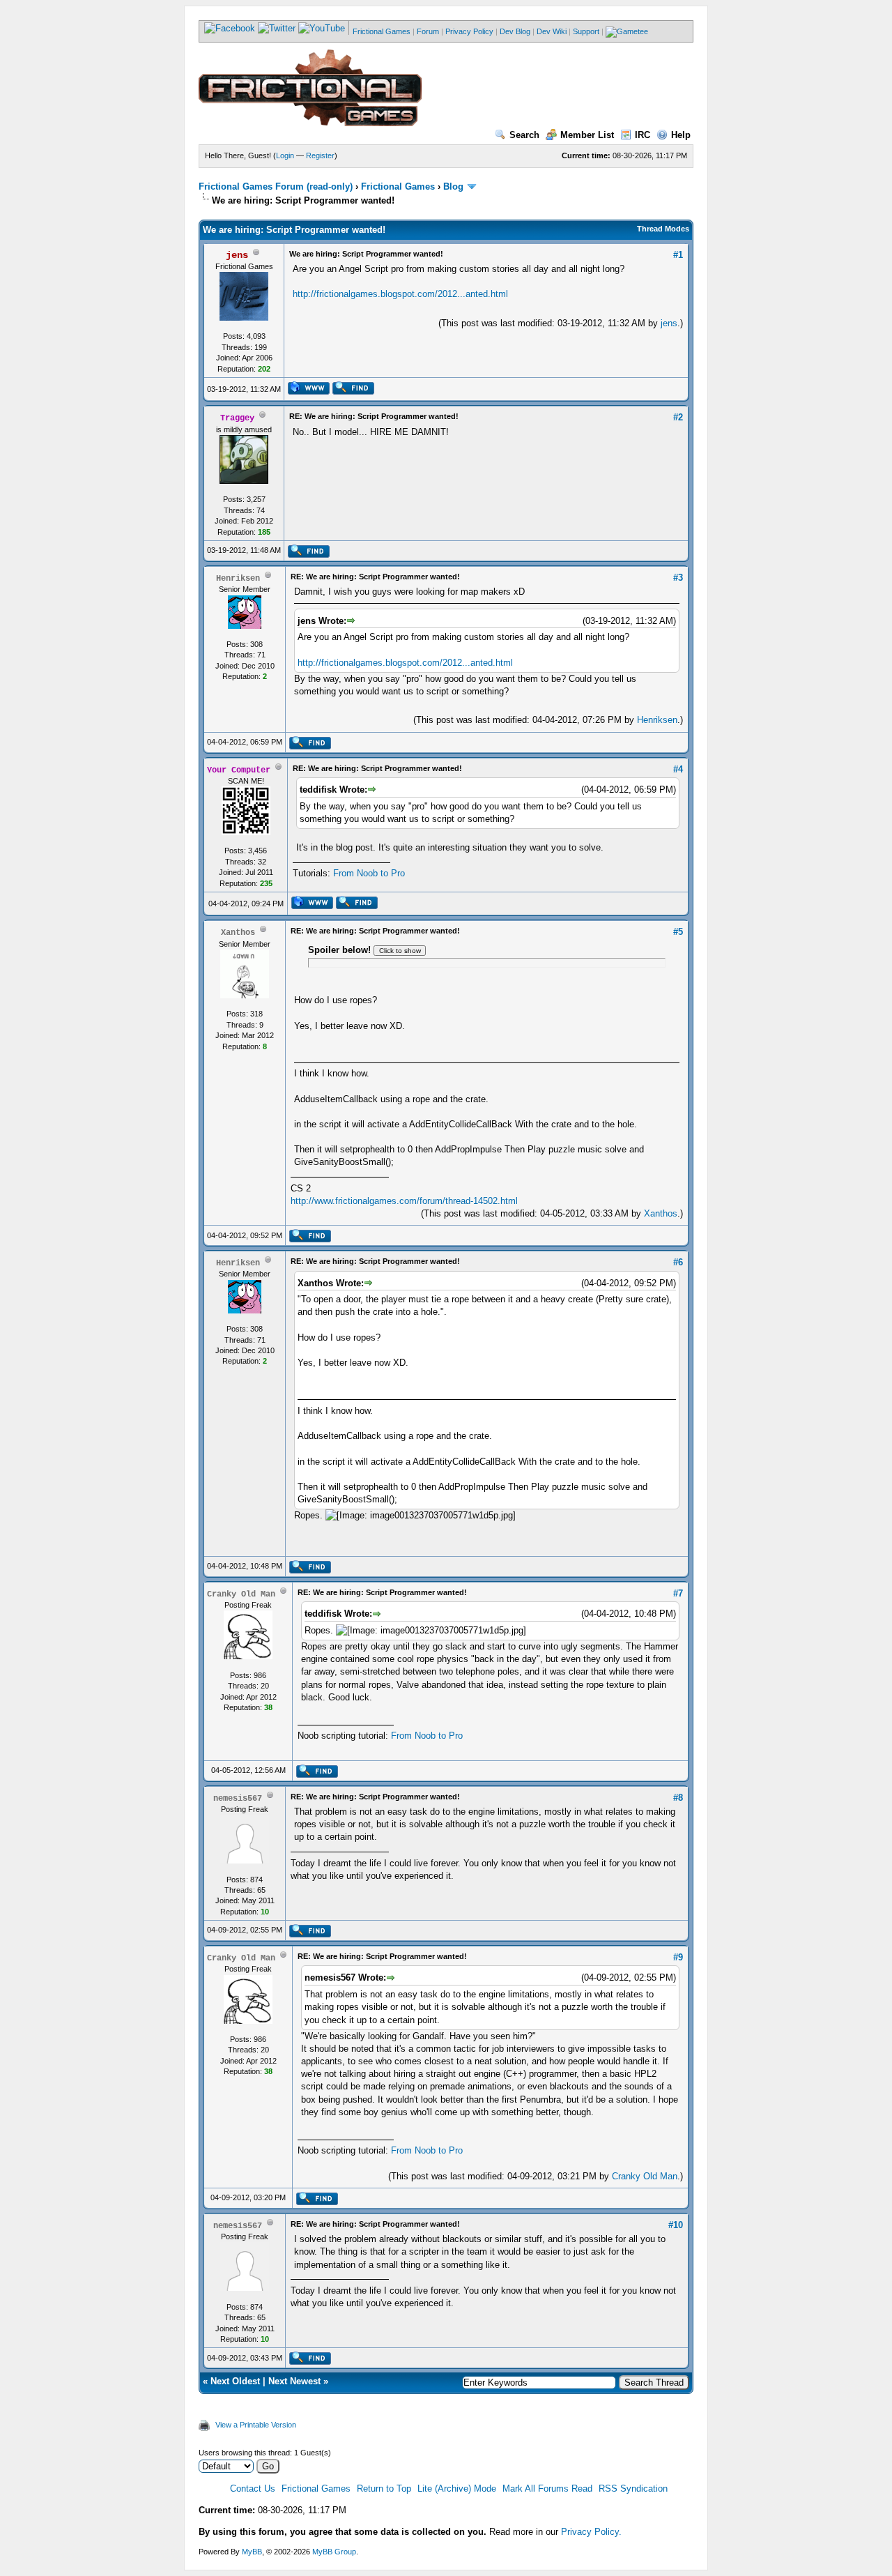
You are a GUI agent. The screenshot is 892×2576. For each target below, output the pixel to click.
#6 (678, 1262)
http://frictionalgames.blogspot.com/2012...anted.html (400, 294)
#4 (678, 769)
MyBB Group (334, 2552)
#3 (678, 578)
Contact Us (253, 2489)
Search (524, 135)
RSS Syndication (633, 2489)
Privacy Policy (469, 31)
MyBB (252, 2552)
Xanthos (661, 1213)
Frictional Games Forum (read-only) (276, 186)
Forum (428, 31)
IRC (643, 135)
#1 (678, 255)
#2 (678, 417)
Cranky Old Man (645, 2176)
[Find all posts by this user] (353, 392)
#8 (678, 1798)
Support (586, 31)
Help (681, 135)
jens (669, 323)
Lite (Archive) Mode (457, 2489)
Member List (587, 135)
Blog (453, 186)
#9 (678, 1957)
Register (320, 155)
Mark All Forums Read (547, 2489)
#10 (676, 2225)
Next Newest (294, 2381)
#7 (678, 1593)
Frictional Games (382, 31)
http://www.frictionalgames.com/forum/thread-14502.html (404, 1201)
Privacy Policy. (591, 2532)
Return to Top (384, 2489)
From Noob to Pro (369, 873)
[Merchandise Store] (627, 31)
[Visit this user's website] (308, 392)
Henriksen (657, 720)
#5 (678, 932)
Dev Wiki (552, 31)
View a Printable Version (256, 2425)
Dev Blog (515, 31)
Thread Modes (663, 229)
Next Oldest (235, 2381)
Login (285, 155)
